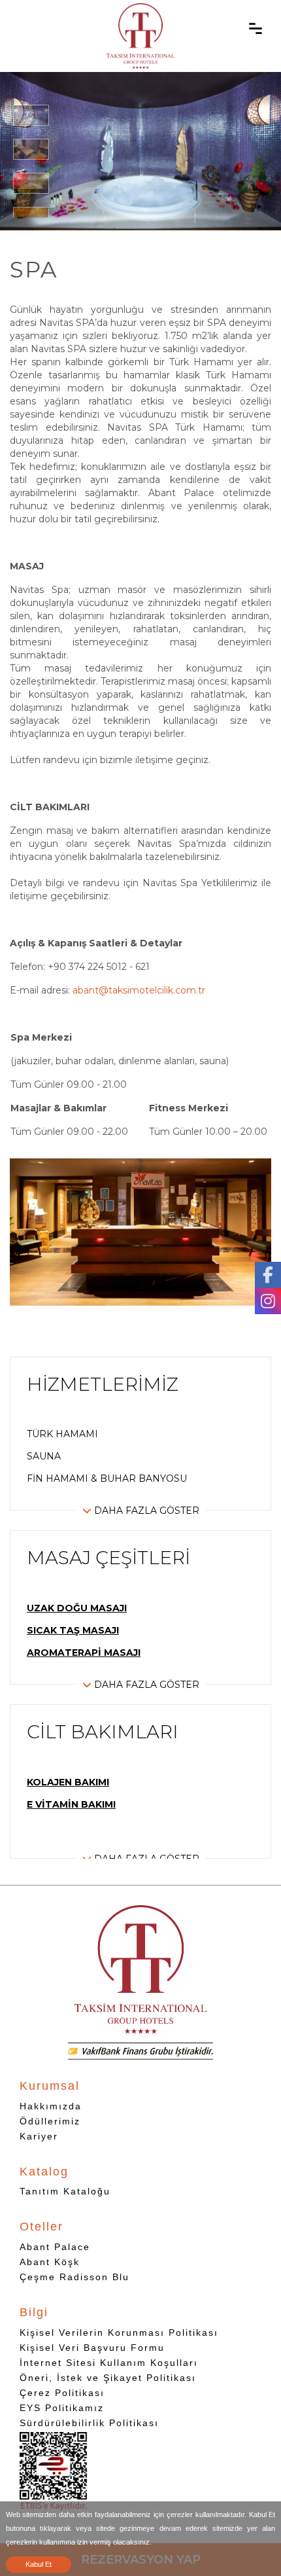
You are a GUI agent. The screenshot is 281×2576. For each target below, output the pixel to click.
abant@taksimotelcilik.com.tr (139, 990)
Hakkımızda (51, 2106)
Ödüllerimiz (50, 2121)
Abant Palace (55, 2247)
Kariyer (39, 2136)
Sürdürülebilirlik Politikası (89, 2423)
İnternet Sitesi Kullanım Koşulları (109, 2363)
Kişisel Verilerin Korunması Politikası (119, 2333)
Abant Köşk (50, 2262)
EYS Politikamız (62, 2408)
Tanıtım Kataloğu (65, 2191)
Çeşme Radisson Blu (74, 2277)
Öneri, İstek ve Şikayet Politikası (108, 2378)
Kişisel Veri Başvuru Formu (92, 2348)
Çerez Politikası (62, 2393)
